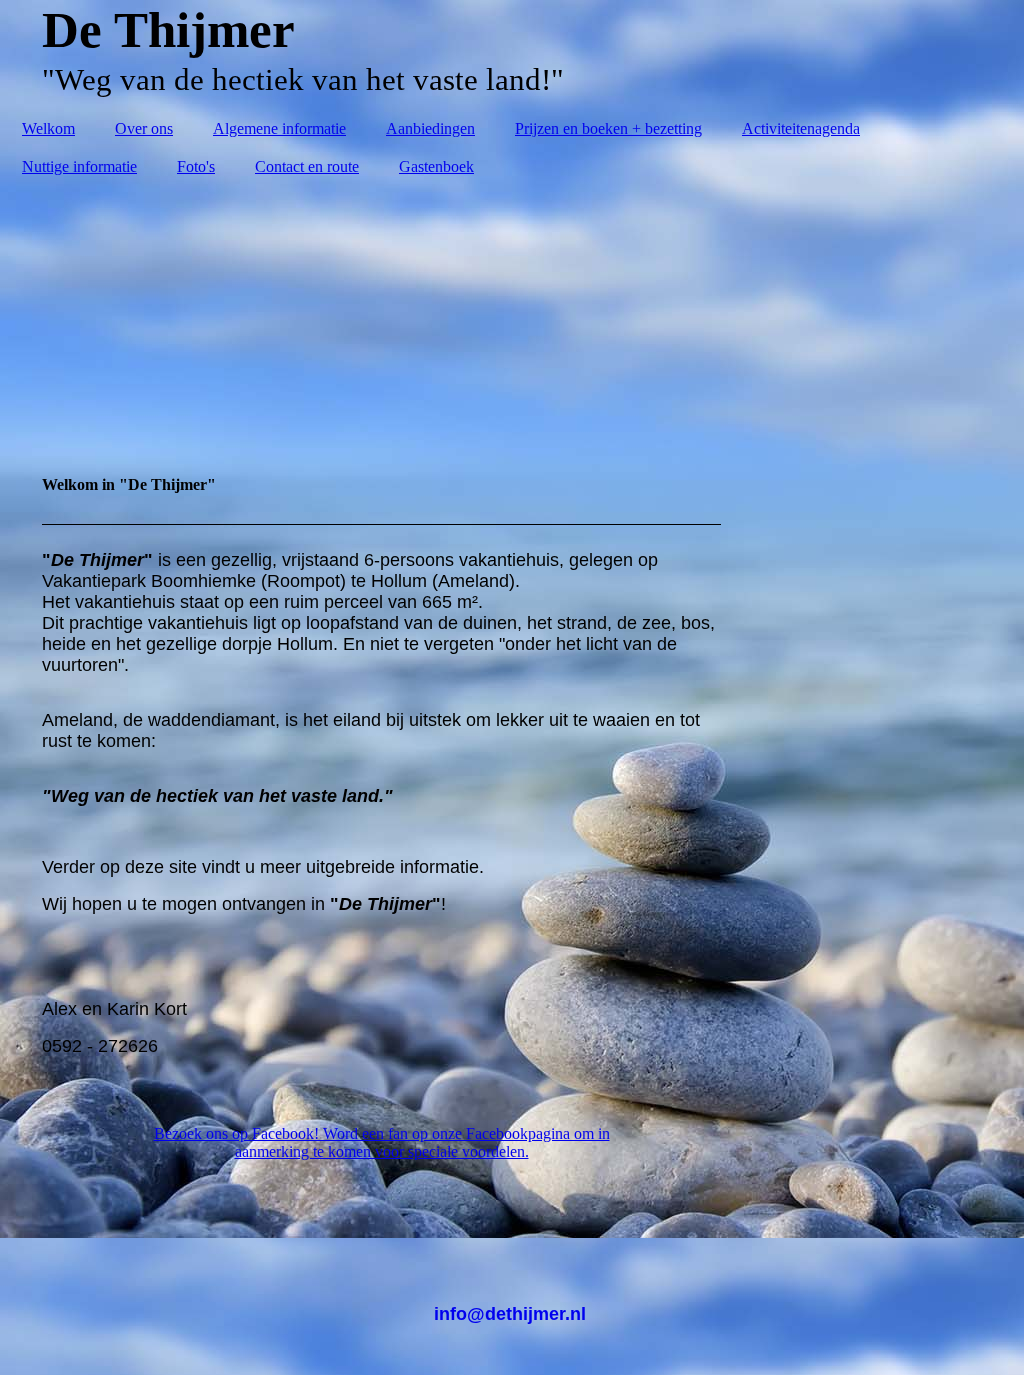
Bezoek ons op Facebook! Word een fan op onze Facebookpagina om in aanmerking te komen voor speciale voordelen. (382, 1142)
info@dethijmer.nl (512, 1314)
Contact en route (307, 166)
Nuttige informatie (79, 166)
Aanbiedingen (430, 128)
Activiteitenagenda (801, 128)
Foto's (196, 166)
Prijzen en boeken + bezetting (608, 128)
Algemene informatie (279, 128)
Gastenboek (436, 166)
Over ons (144, 128)
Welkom (48, 128)
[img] (512, 316)
